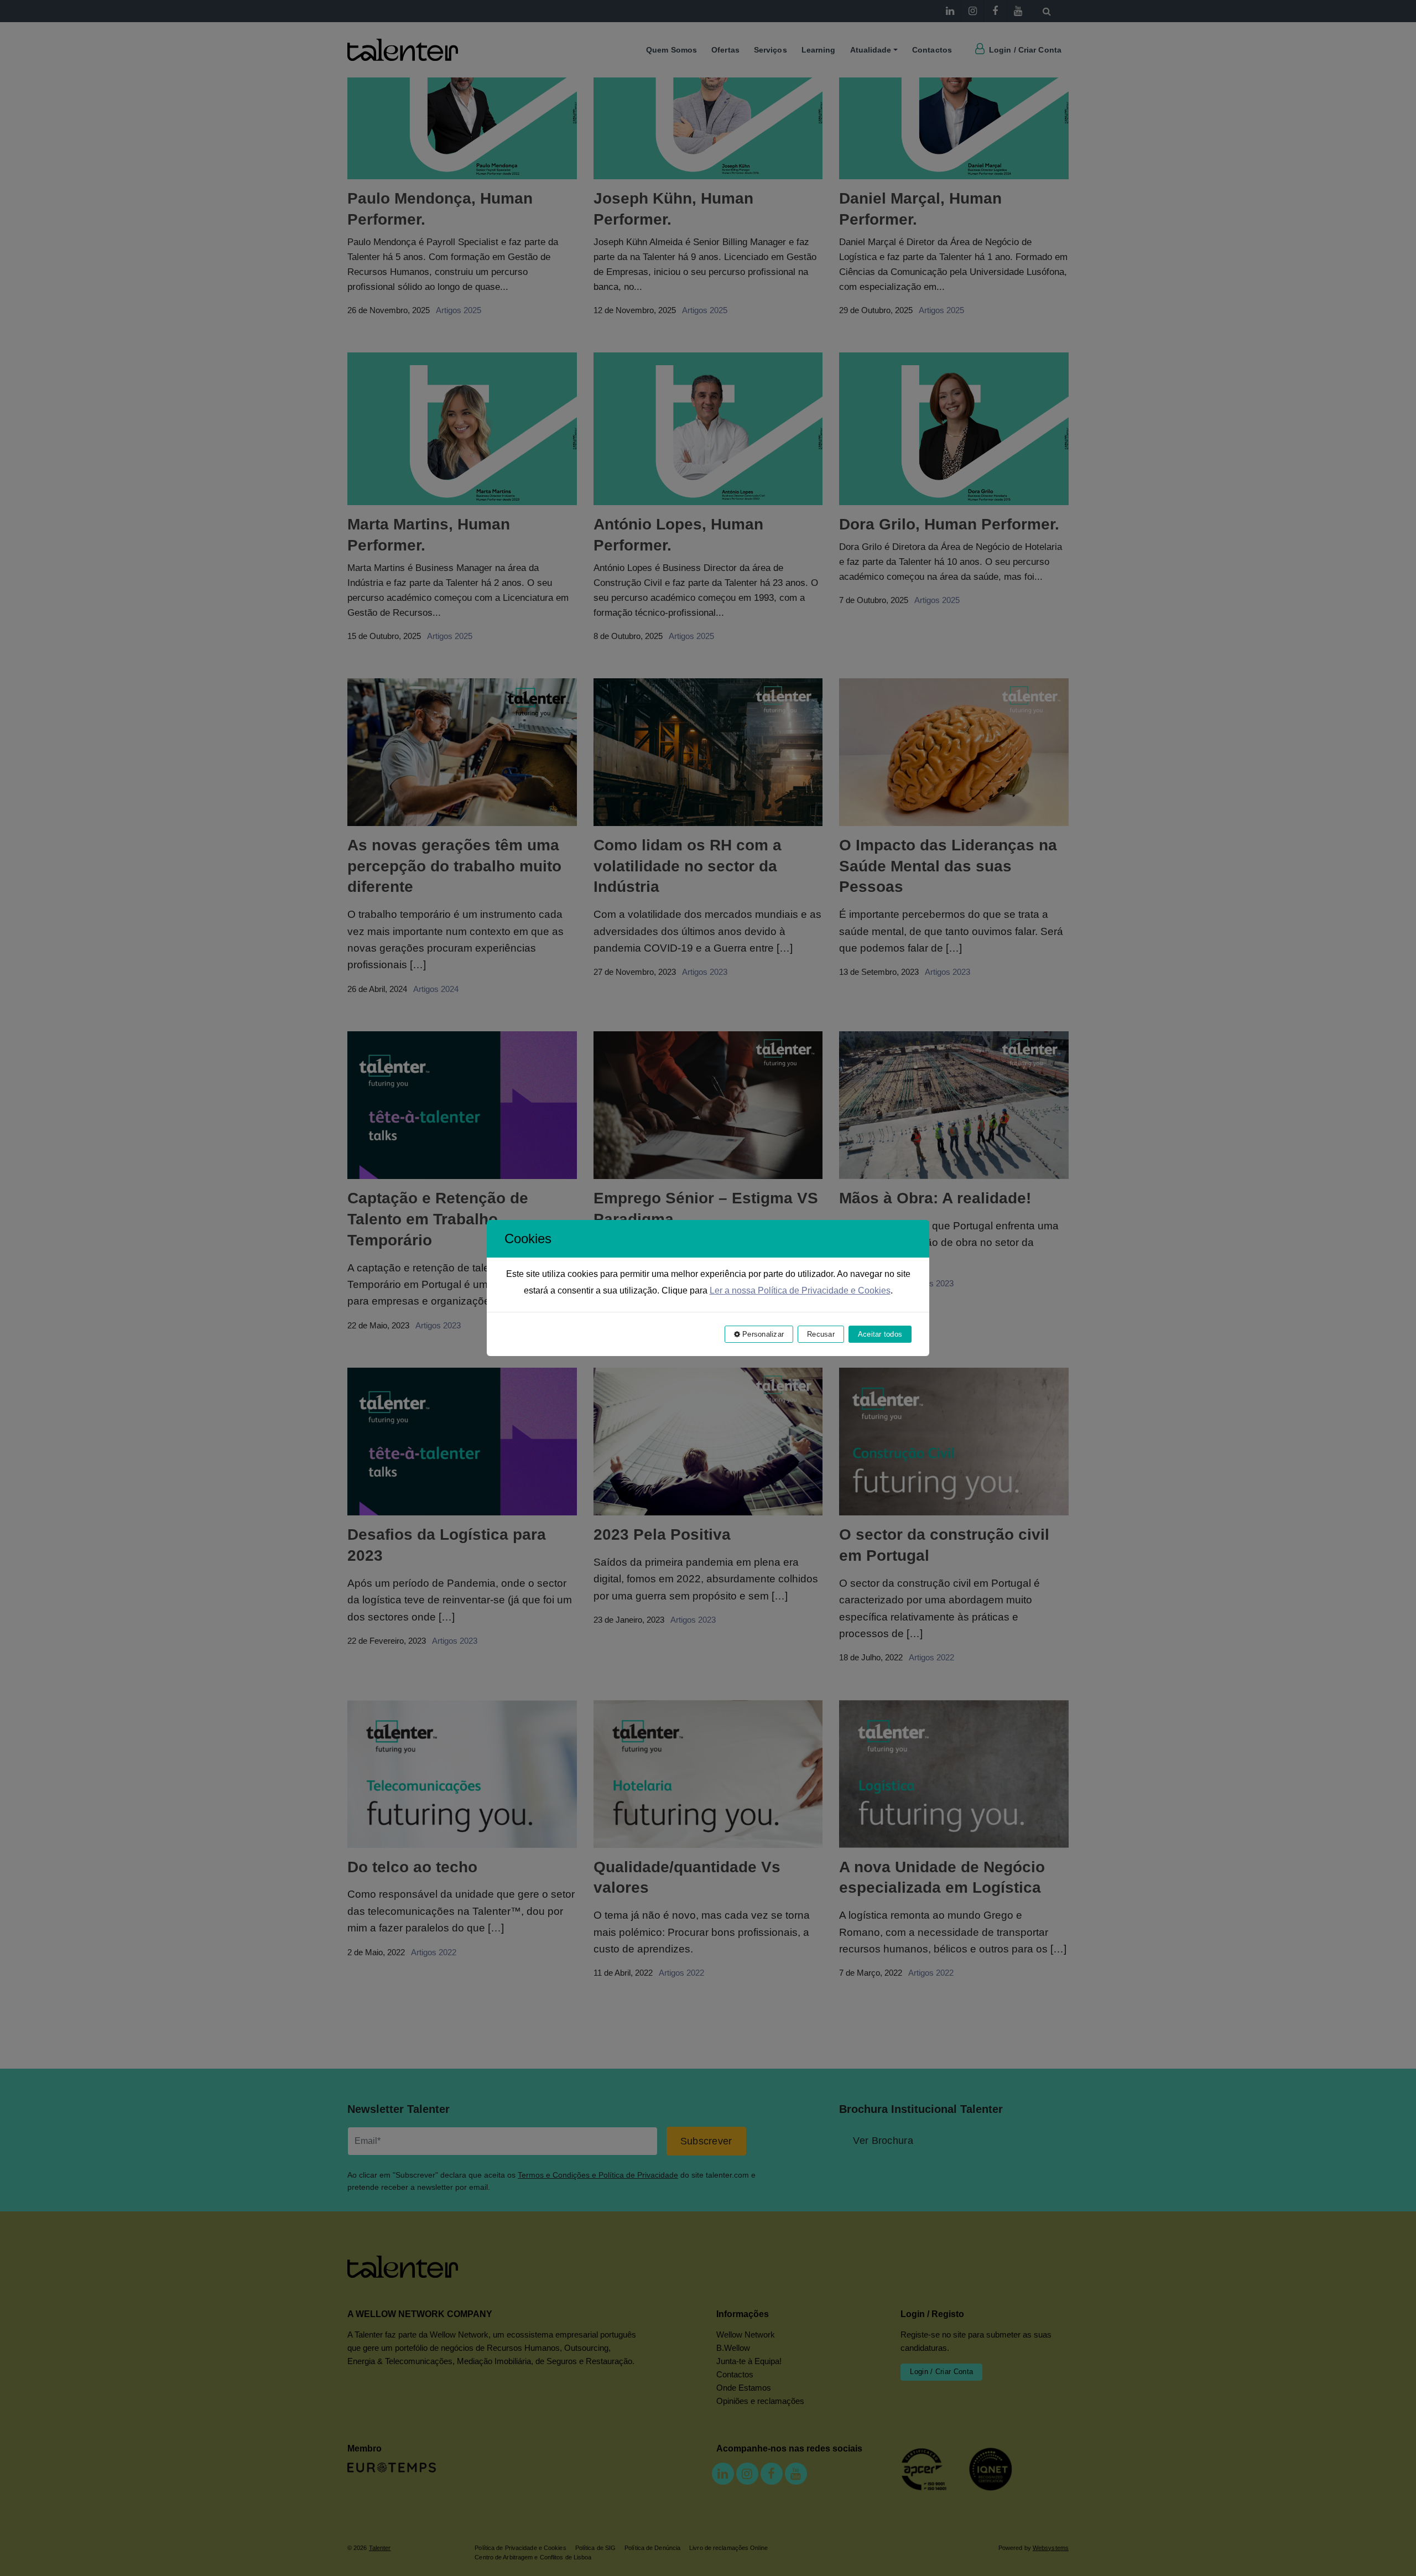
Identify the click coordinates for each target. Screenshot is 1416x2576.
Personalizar (762, 1334)
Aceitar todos (880, 1334)
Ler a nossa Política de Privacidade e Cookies (800, 1290)
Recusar (821, 1334)
